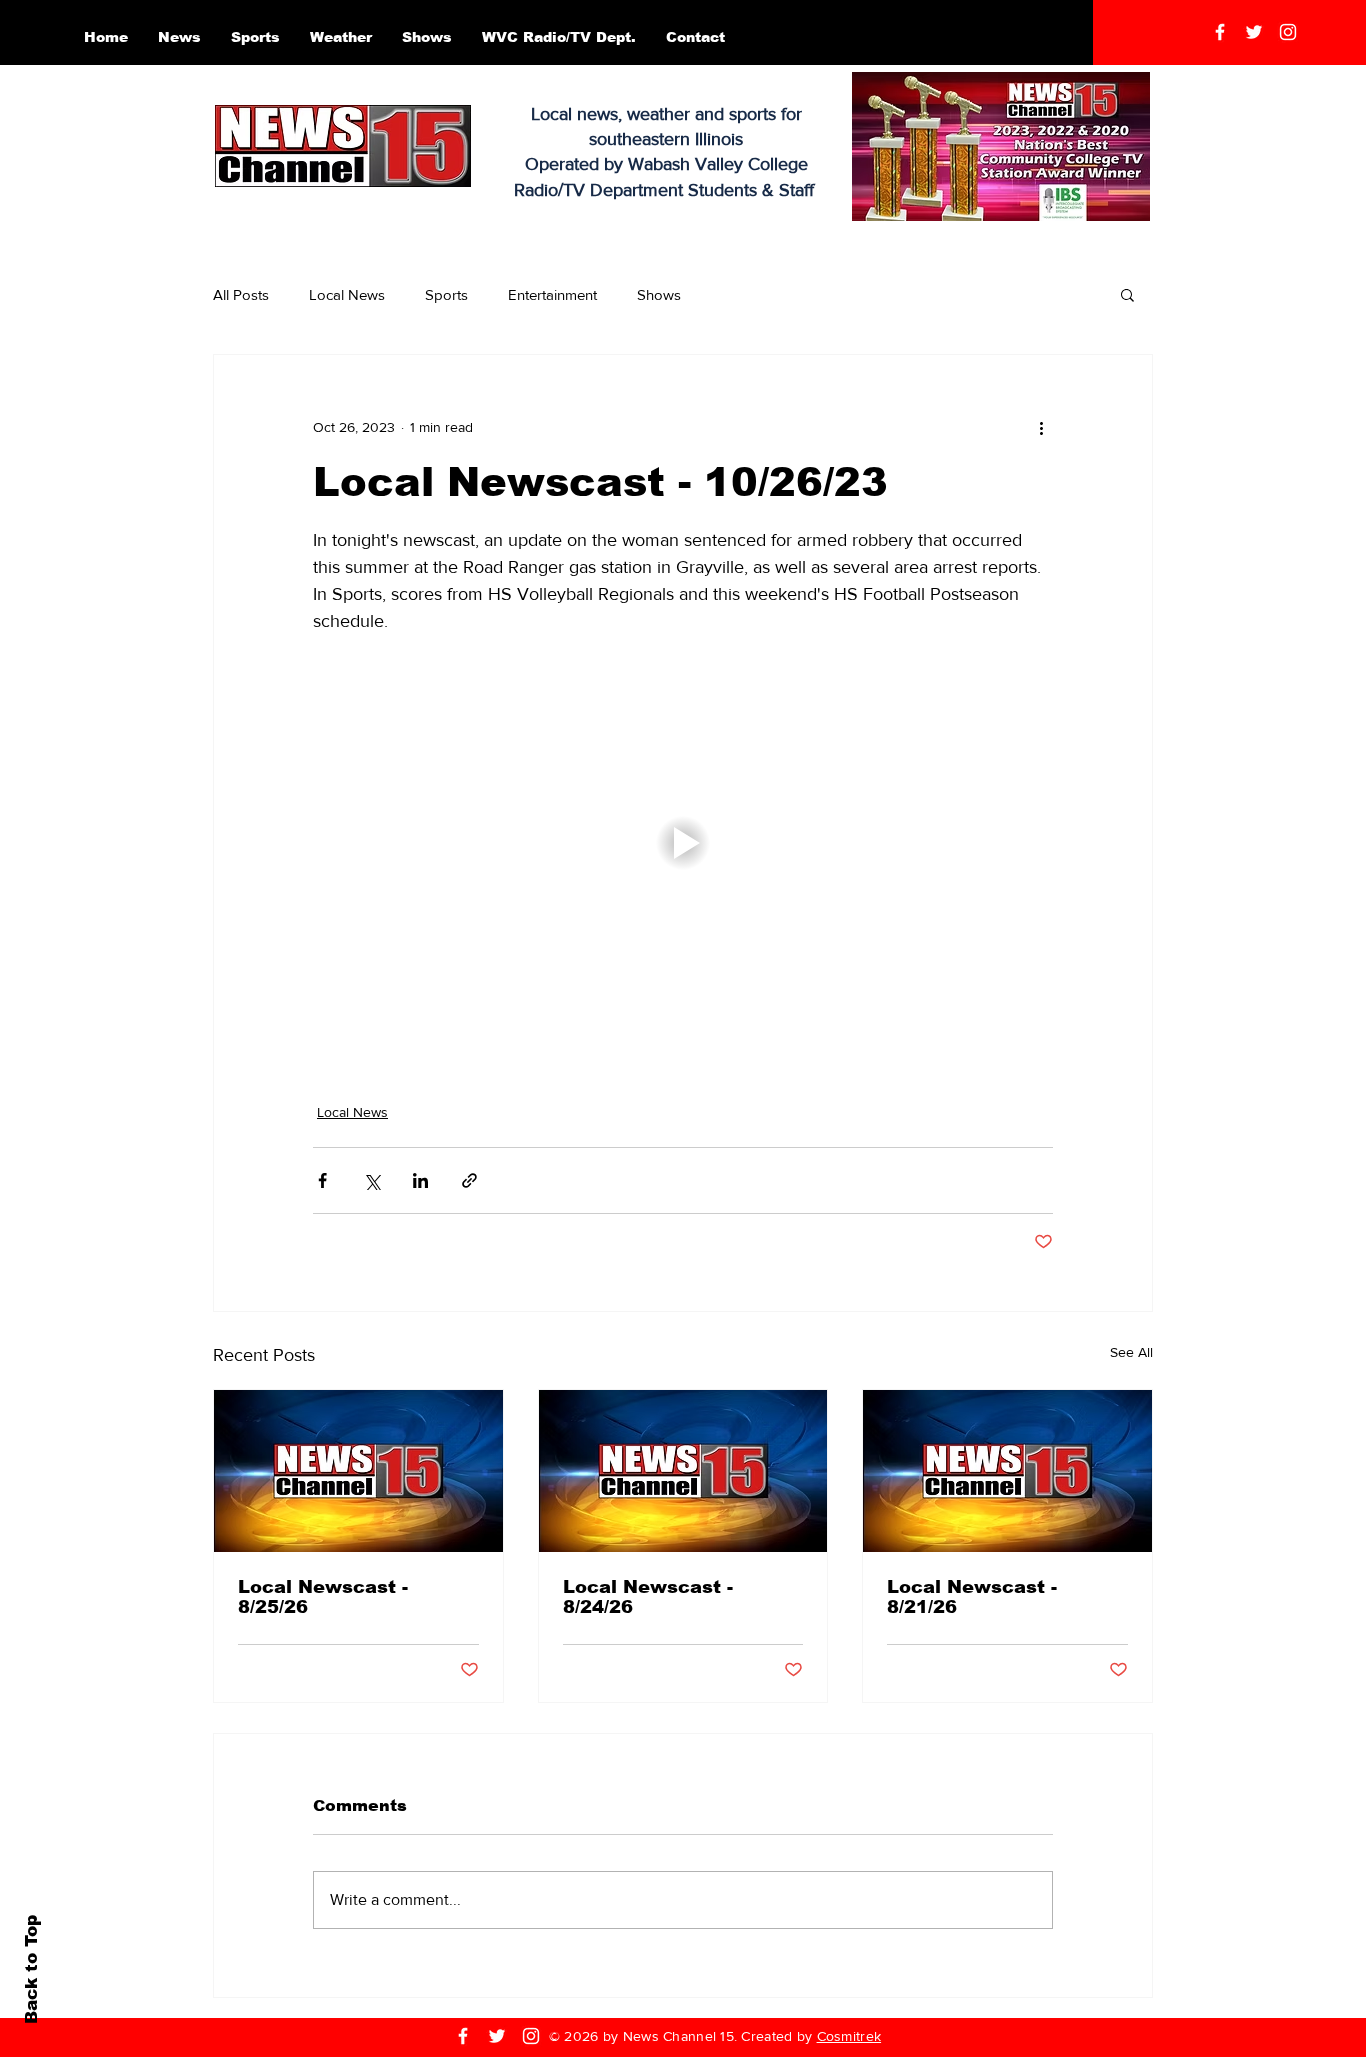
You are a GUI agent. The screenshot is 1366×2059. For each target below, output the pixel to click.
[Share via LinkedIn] (420, 1180)
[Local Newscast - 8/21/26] (1007, 1471)
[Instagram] (1288, 32)
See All (1131, 1352)
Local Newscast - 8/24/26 (648, 1597)
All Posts (241, 294)
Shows (659, 294)
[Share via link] (469, 1180)
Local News (347, 294)
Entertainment (552, 294)
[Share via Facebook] (322, 1180)
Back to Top (31, 1969)
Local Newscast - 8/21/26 (972, 1597)
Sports (446, 294)
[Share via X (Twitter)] (371, 1180)
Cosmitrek (849, 2036)
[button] (1127, 294)
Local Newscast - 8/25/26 (323, 1597)
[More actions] (1041, 427)
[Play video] (683, 843)
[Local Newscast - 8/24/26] (683, 1471)
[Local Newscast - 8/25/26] (358, 1471)
